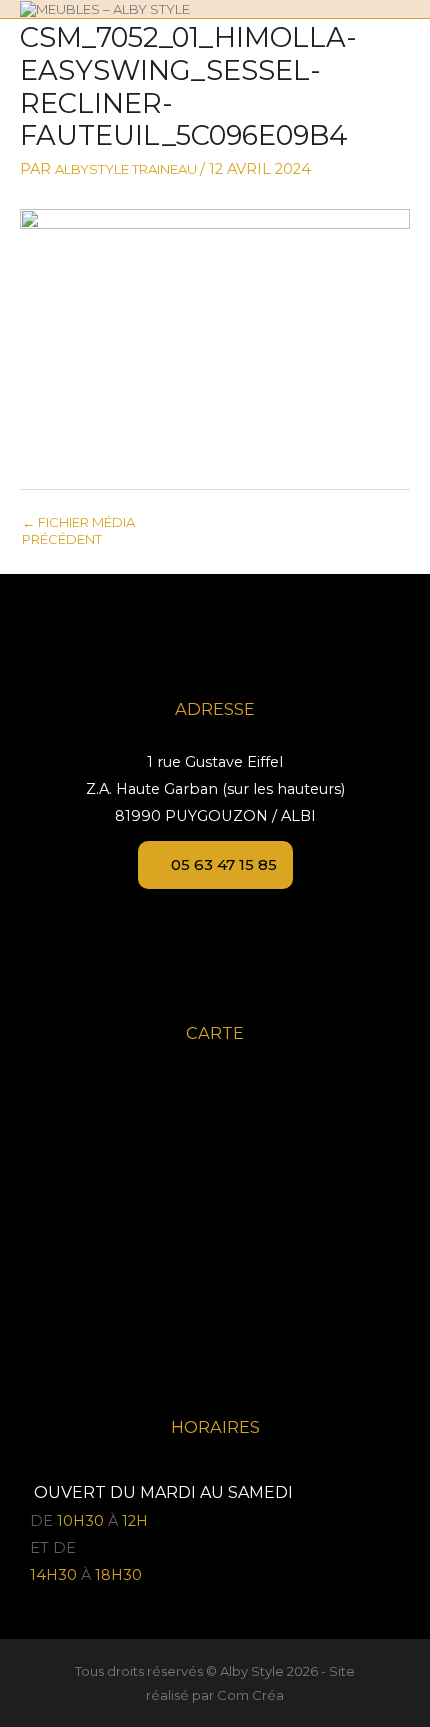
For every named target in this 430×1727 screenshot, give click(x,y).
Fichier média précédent (78, 529)
